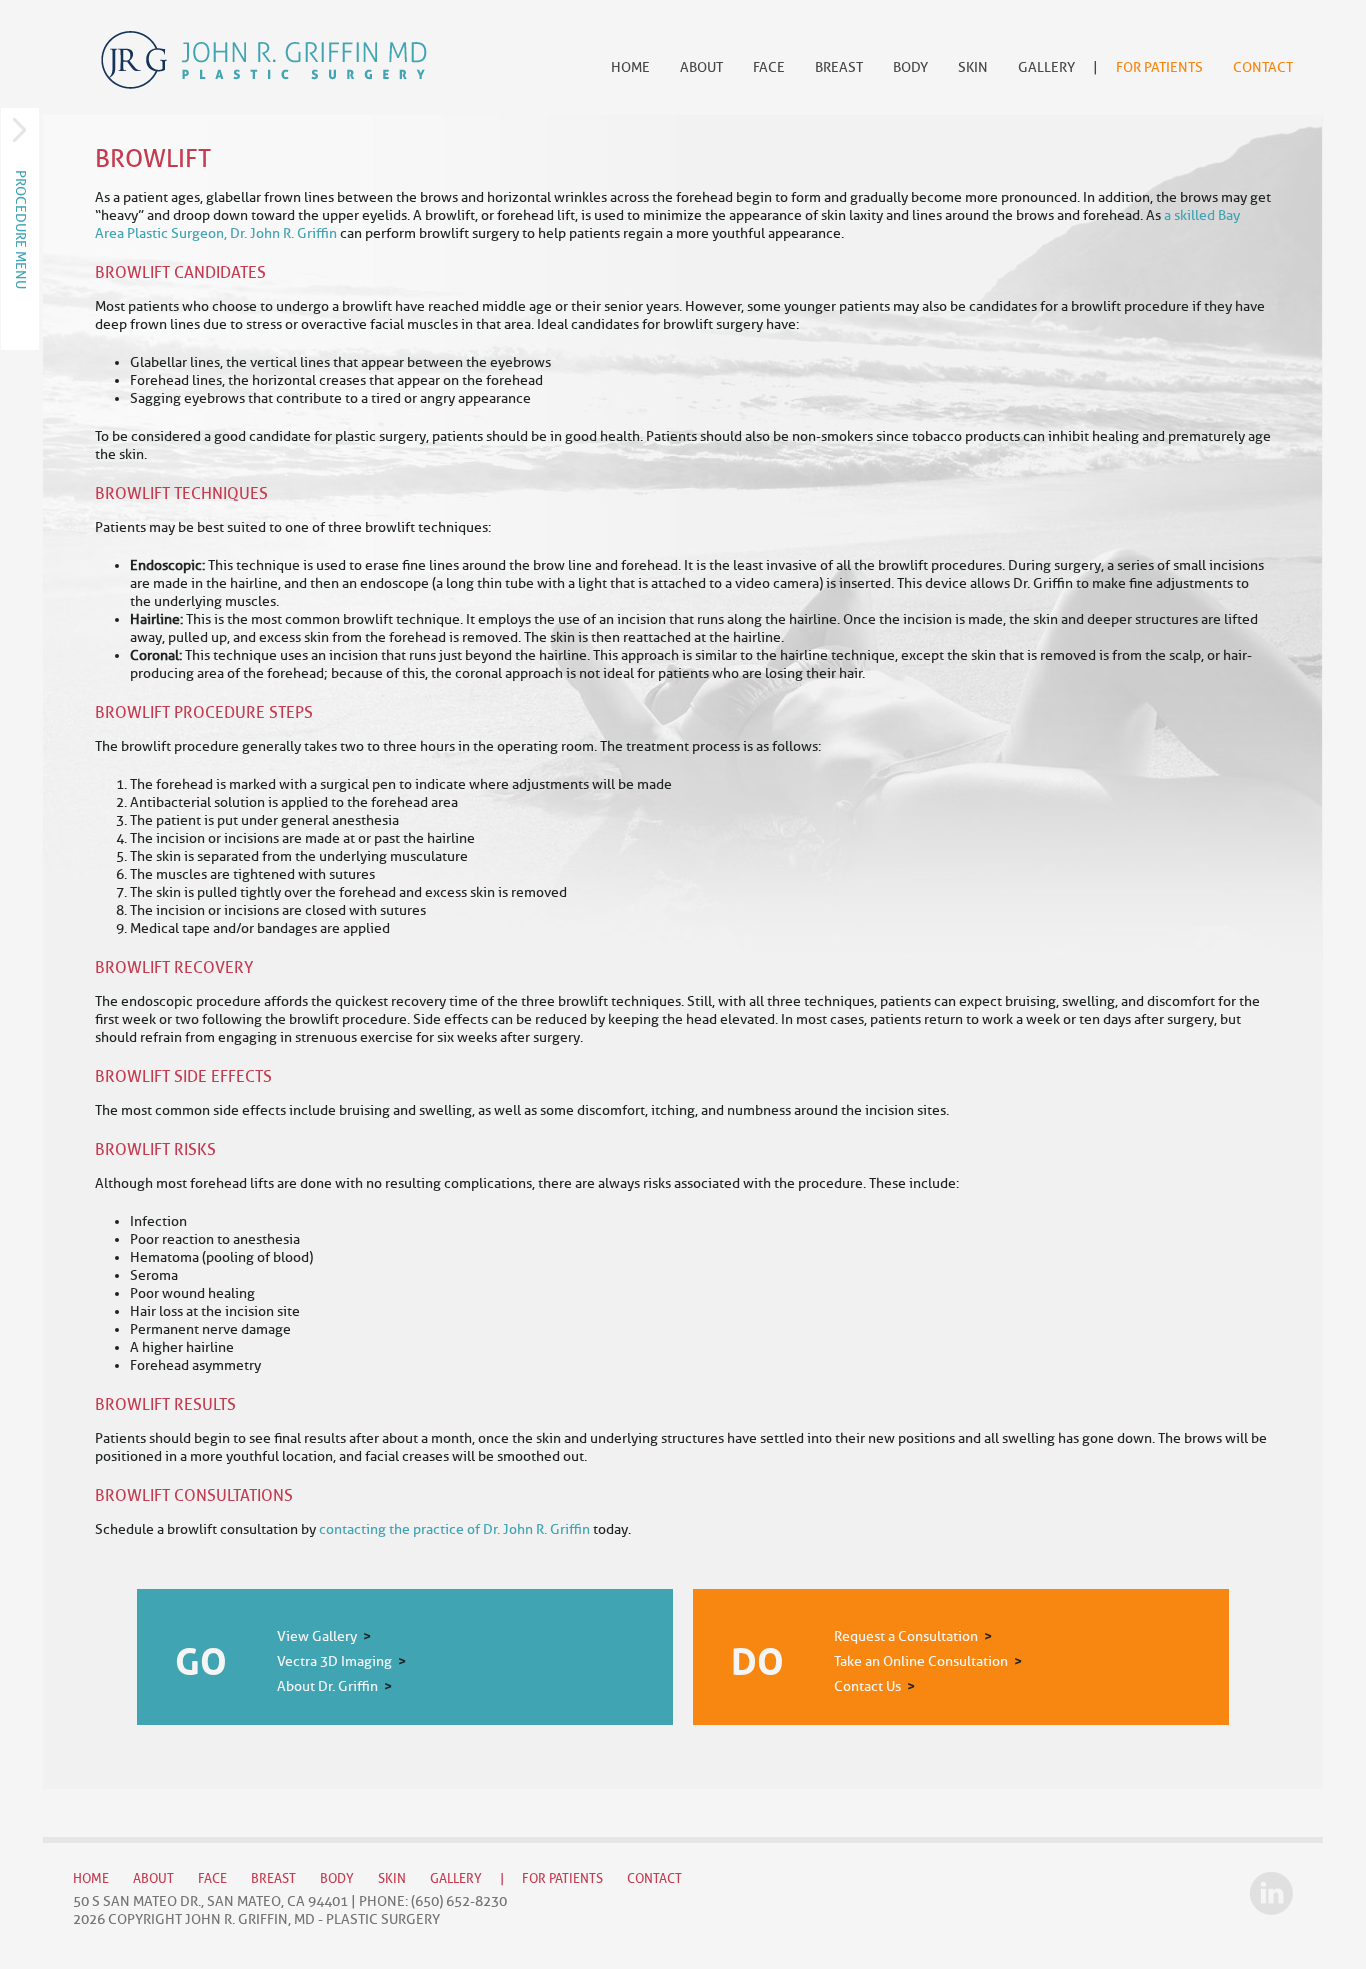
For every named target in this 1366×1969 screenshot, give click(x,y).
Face (769, 67)
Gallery (1046, 67)
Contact (1263, 67)
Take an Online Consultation (921, 1661)
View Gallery (317, 1636)
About (701, 67)
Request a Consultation (906, 1636)
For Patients (1159, 67)
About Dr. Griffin (327, 1686)
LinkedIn (1271, 1893)
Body (910, 67)
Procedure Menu (20, 229)
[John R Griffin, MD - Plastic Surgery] (264, 60)
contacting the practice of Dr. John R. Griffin (454, 1529)
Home (630, 67)
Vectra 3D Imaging (334, 1661)
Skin (973, 67)
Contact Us (867, 1686)
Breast (839, 67)
